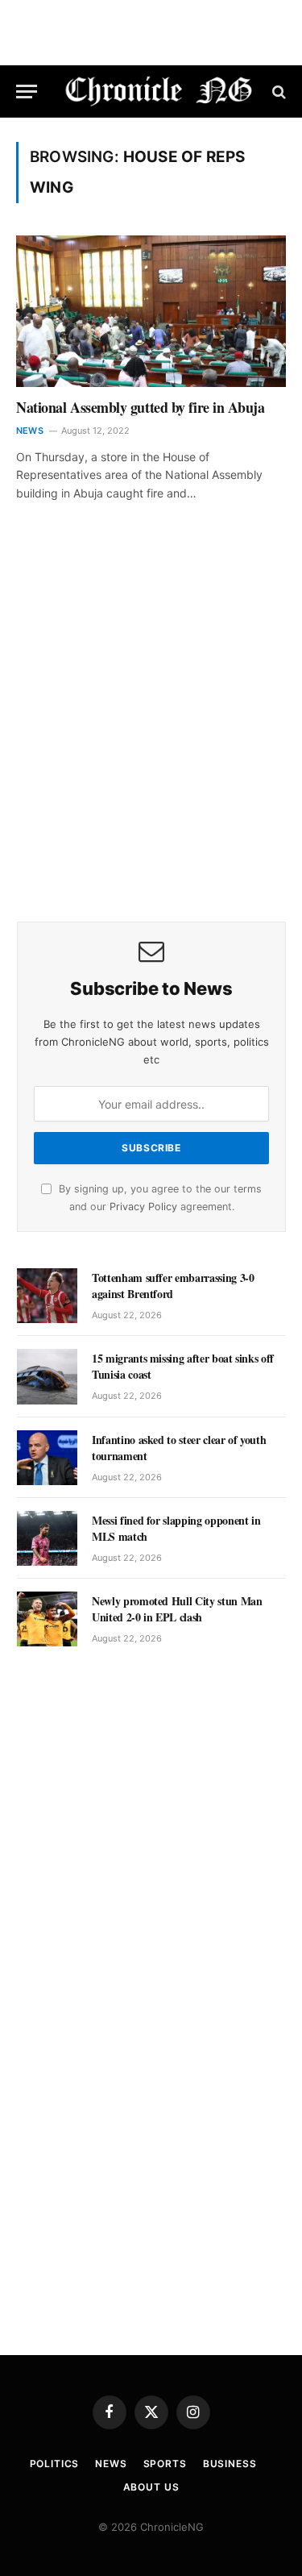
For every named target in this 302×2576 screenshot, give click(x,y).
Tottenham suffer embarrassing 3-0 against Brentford (173, 1286)
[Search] (277, 92)
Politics (55, 2464)
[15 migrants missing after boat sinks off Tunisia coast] (47, 1376)
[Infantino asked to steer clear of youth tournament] (47, 1458)
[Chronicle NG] (159, 92)
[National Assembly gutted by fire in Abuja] (151, 311)
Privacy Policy (143, 1207)
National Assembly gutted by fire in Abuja (141, 407)
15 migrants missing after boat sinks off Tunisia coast (183, 1366)
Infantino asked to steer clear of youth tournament (179, 1448)
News (111, 2464)
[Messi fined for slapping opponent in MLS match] (47, 1538)
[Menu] (27, 92)
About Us (151, 2487)
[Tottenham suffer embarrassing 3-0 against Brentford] (47, 1296)
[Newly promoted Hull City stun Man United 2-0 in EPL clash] (47, 1619)
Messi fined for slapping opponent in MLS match (176, 1528)
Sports (165, 2464)
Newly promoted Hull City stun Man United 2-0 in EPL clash (177, 1609)
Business (230, 2464)
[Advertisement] (151, 734)
